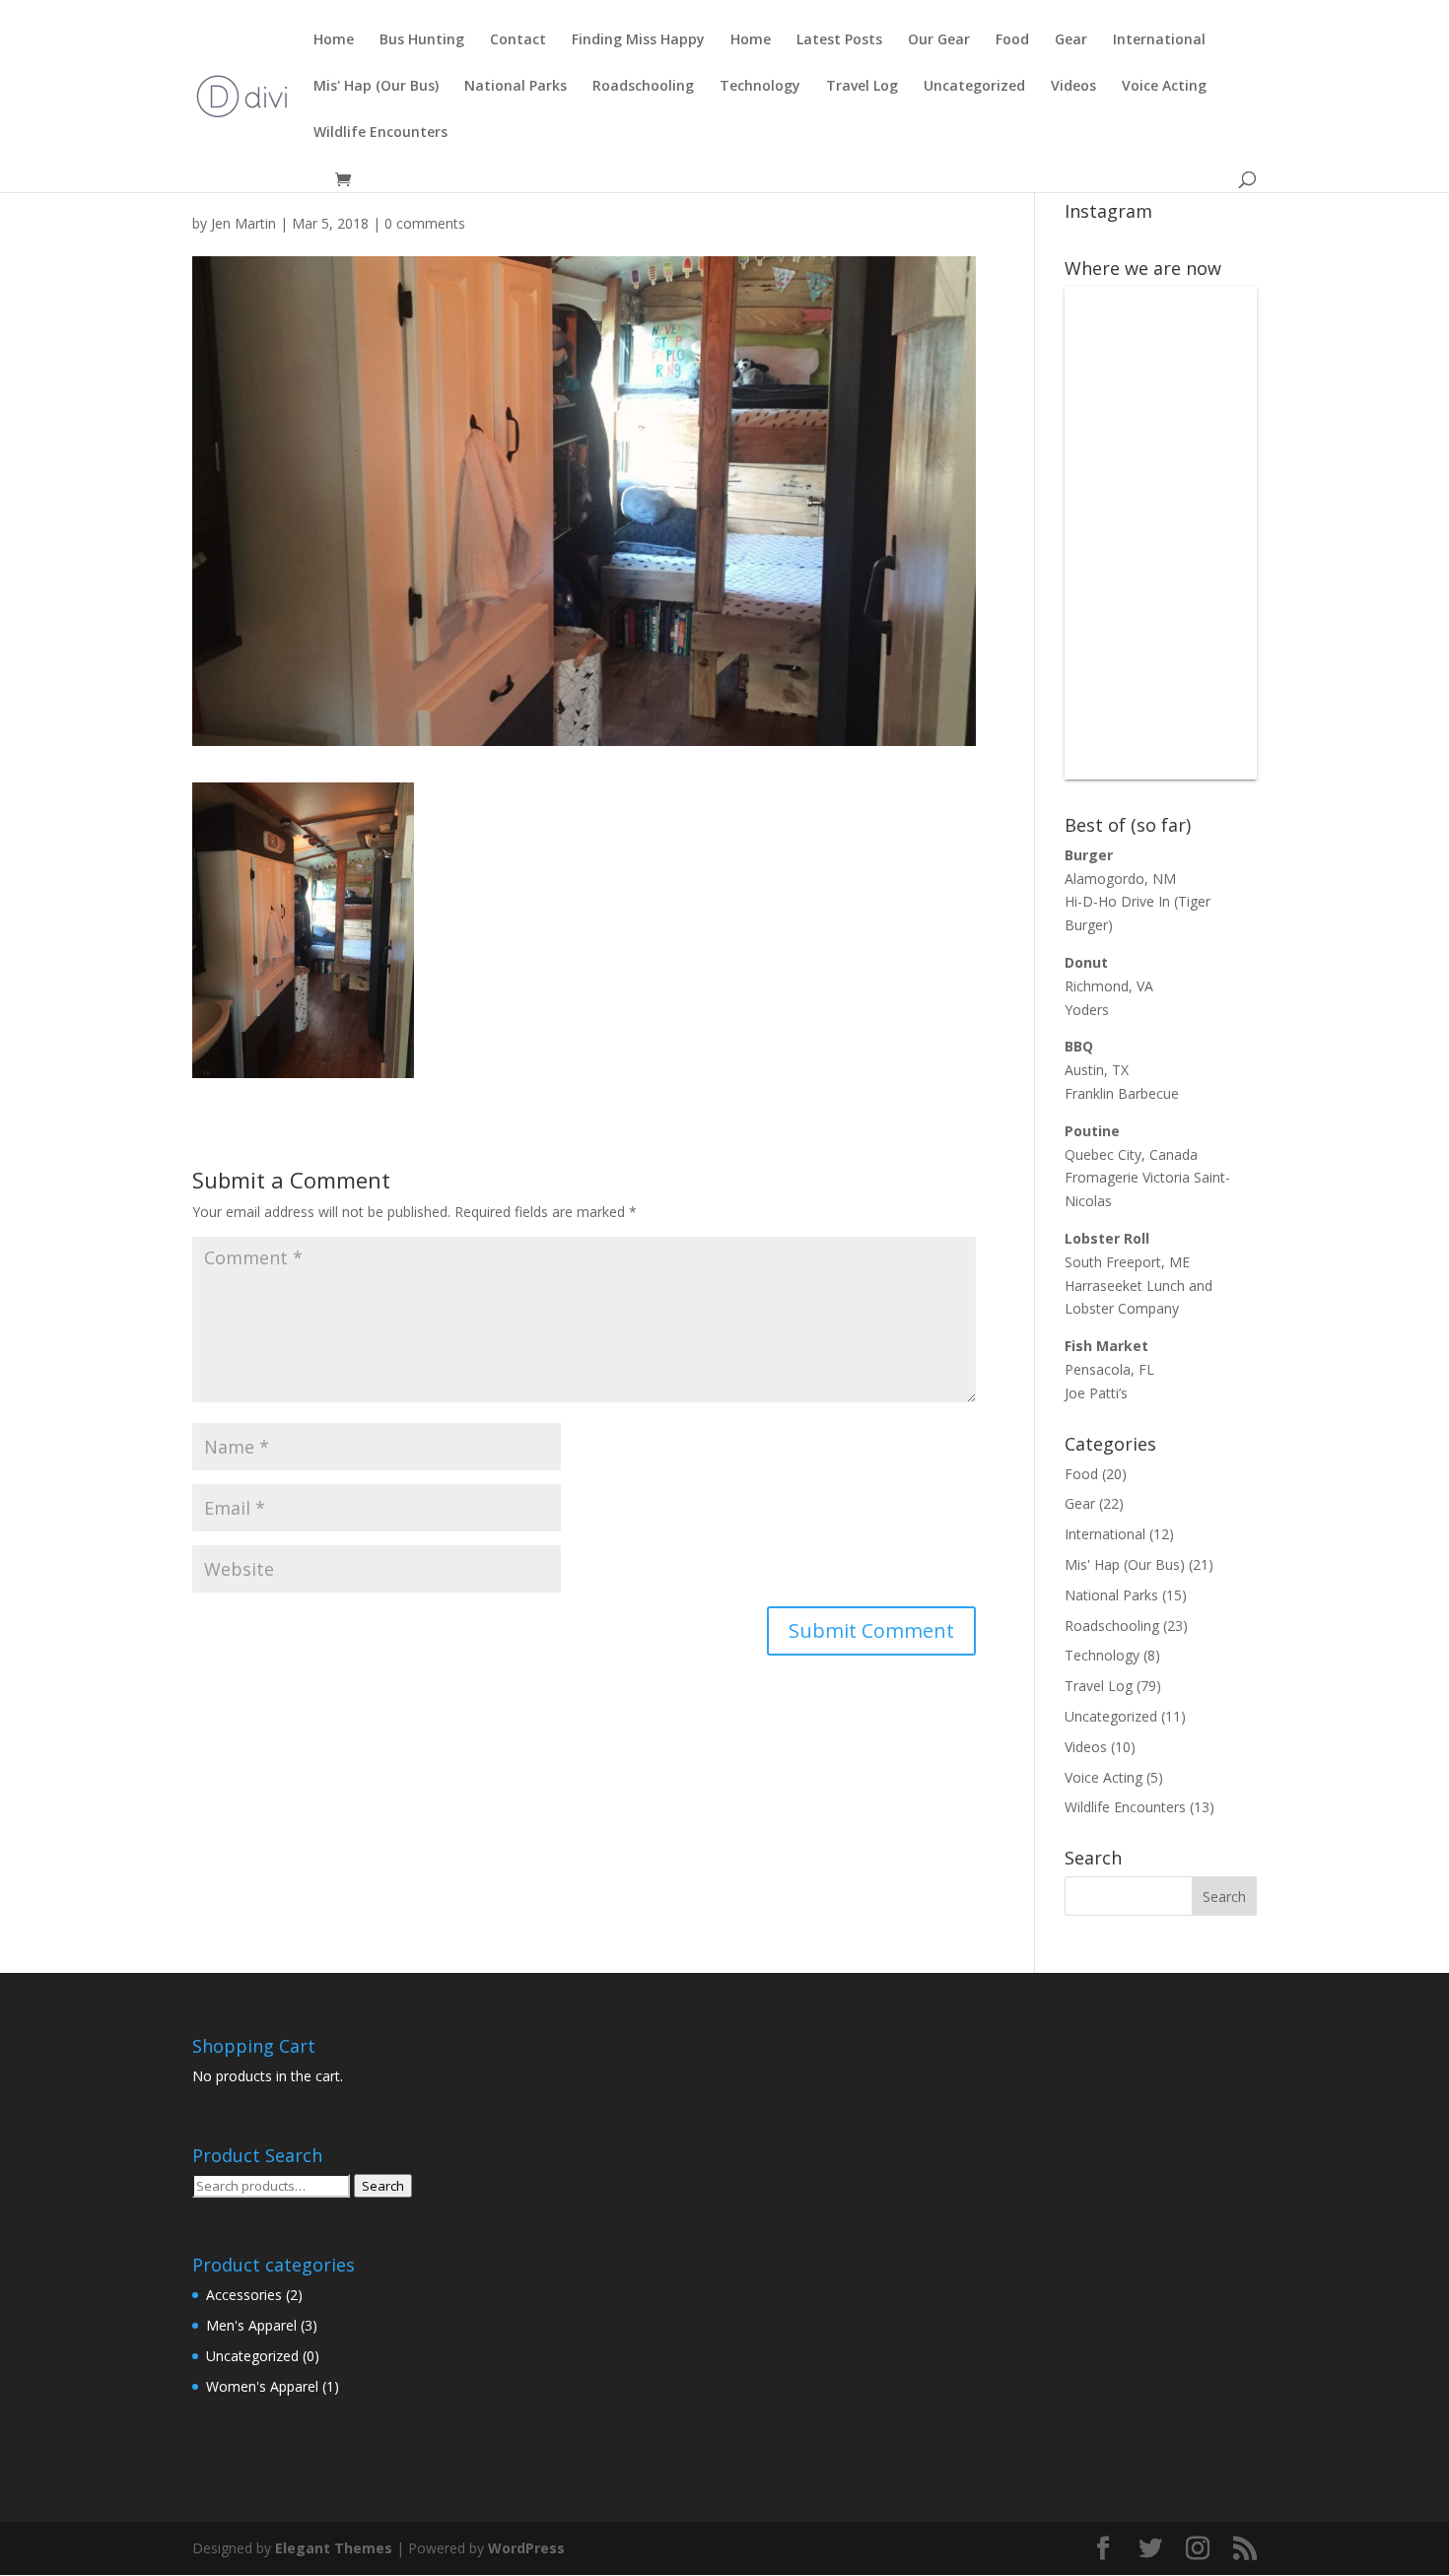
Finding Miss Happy (638, 40)
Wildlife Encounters (380, 133)
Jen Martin (243, 223)
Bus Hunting (422, 40)
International (1159, 40)
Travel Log (862, 87)
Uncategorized (974, 87)
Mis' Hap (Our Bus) (376, 87)
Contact (518, 40)
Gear (1071, 40)
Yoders (1087, 1010)
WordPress (526, 2548)
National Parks (516, 87)
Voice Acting (1164, 87)
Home (334, 40)
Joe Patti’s (1096, 1393)
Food (1012, 40)
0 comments (425, 223)
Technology (760, 87)
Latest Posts (839, 40)
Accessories (244, 2295)
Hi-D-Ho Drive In (1117, 901)
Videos (1073, 87)
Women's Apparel (262, 2386)
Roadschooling (643, 87)
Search (383, 2186)
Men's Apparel (251, 2325)
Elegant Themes (334, 2548)
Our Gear (939, 40)
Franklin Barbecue (1122, 1093)
